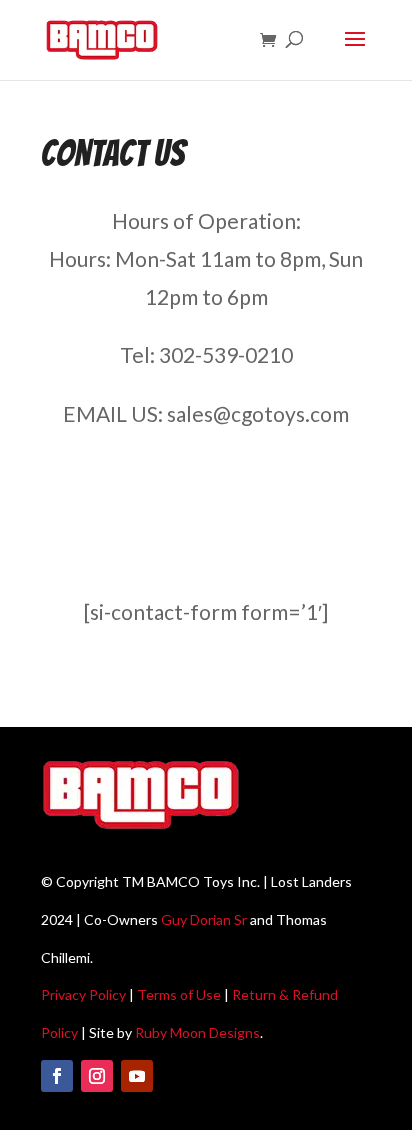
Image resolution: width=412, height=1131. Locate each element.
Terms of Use (179, 994)
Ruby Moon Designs (197, 1032)
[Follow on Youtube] (137, 1076)
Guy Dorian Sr (204, 919)
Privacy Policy (83, 994)
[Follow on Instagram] (97, 1076)
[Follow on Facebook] (57, 1076)
